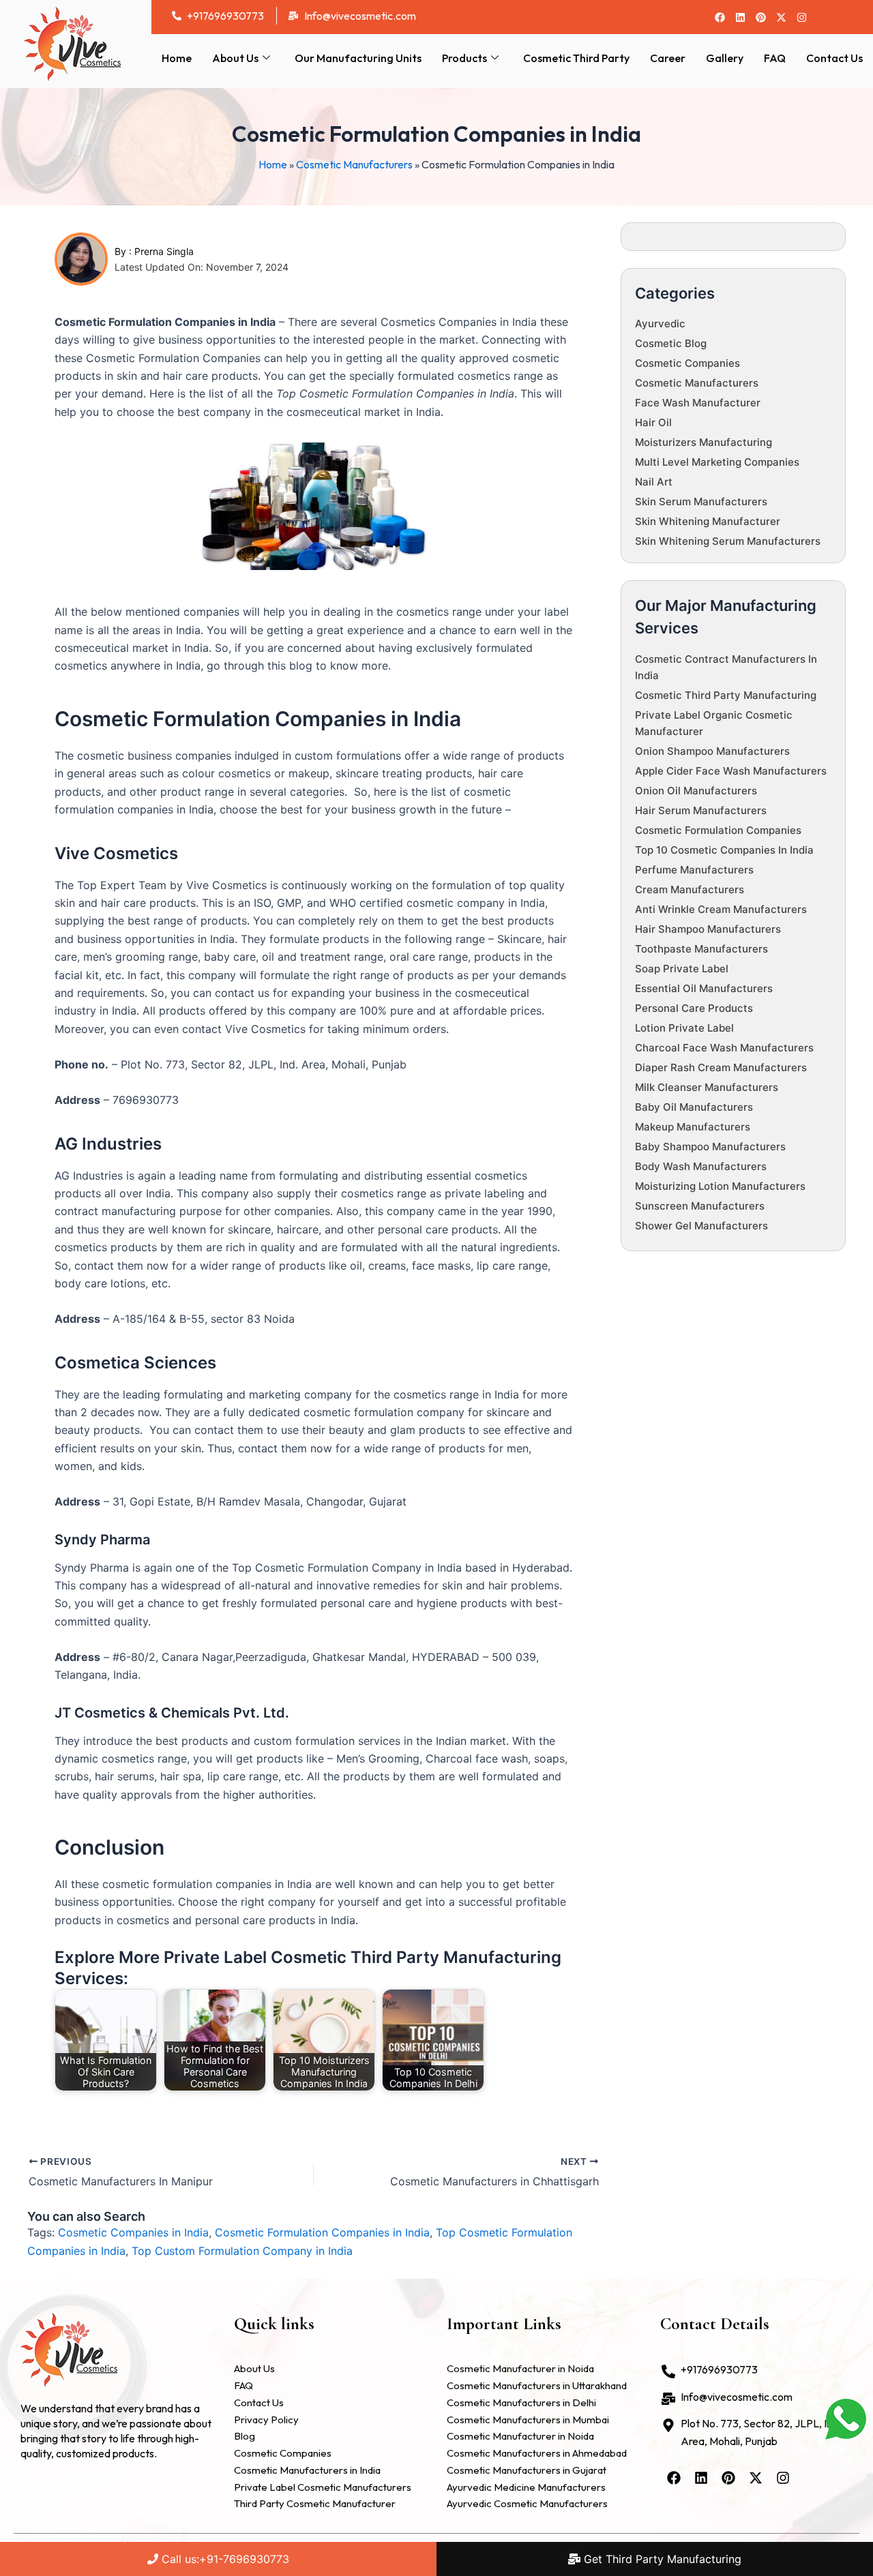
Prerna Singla (164, 251)
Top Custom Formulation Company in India (242, 2251)
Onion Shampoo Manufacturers (712, 751)
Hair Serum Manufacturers (701, 810)
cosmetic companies (687, 363)
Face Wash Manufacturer (698, 403)
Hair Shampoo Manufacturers (708, 929)
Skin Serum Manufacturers (701, 501)
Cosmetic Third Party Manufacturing (726, 695)
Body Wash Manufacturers (701, 1166)
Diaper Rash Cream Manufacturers (721, 1067)
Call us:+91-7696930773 (224, 2559)
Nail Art (654, 482)
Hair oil (653, 422)
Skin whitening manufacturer (708, 521)
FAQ (775, 58)
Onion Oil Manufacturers (696, 791)
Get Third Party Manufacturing (661, 2559)
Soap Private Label (682, 969)
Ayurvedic (660, 324)
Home (177, 58)
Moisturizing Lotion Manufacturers (720, 1186)
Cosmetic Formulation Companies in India (322, 2232)
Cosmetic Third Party (576, 58)
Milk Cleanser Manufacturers (707, 1087)
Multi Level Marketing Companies (717, 462)
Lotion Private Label (684, 1028)
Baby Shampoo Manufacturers (710, 1147)
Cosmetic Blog (671, 343)
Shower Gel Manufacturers (701, 1226)
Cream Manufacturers (690, 889)
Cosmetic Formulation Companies (718, 830)
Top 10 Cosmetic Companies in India (724, 850)
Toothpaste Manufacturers (701, 949)
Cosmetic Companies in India (133, 2232)
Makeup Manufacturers (693, 1127)
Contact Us (834, 58)
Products (464, 58)
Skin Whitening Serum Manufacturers (728, 541)
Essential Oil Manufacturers (704, 988)
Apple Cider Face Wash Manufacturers (731, 771)
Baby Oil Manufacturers (694, 1107)
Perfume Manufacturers (694, 870)
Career (668, 58)
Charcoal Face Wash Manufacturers (724, 1048)
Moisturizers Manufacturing (704, 442)
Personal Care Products (694, 1008)
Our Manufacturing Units (358, 58)
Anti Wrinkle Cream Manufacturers (721, 909)
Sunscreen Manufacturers (700, 1206)
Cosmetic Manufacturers (354, 164)
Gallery (725, 58)
